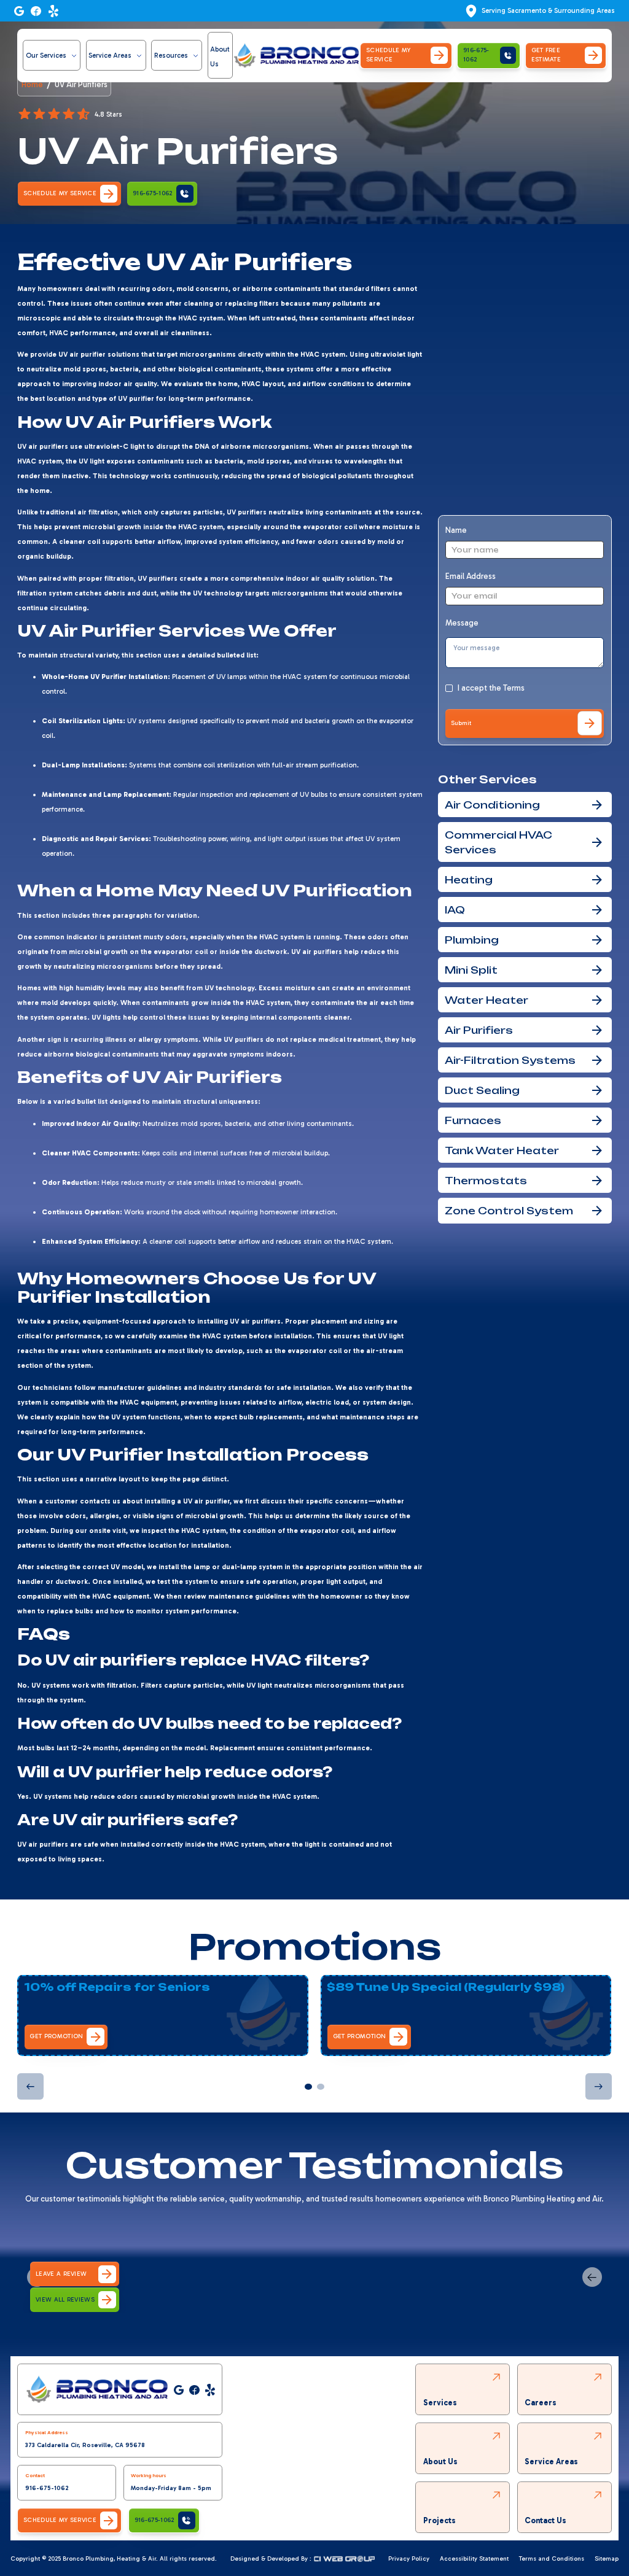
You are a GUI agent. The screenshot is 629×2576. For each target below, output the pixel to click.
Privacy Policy (409, 2559)
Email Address (471, 576)
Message (462, 623)
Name (456, 530)
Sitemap (607, 2559)
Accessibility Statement (474, 2559)
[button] (52, 55)
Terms (514, 688)
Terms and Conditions (552, 2559)
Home (32, 85)
